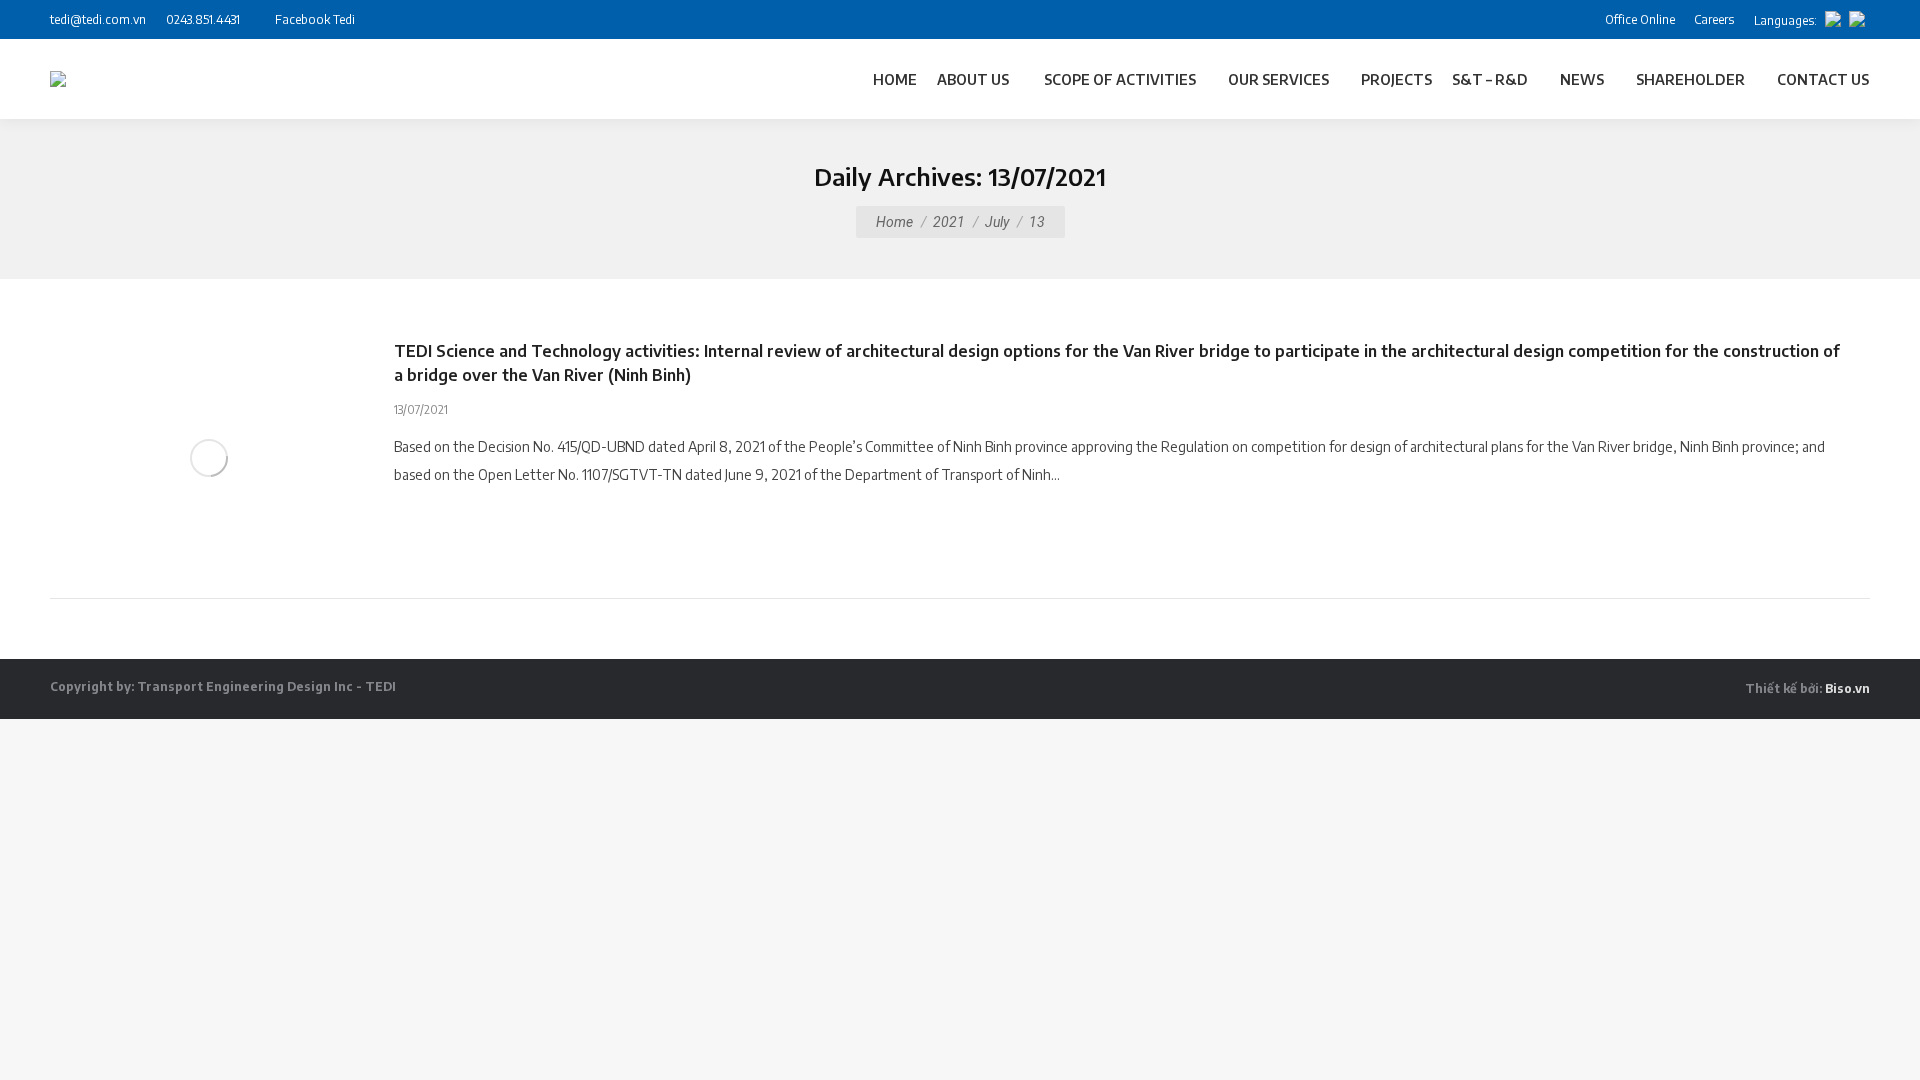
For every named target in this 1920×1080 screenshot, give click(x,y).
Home (894, 222)
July (997, 222)
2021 (949, 222)
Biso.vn (1847, 688)
